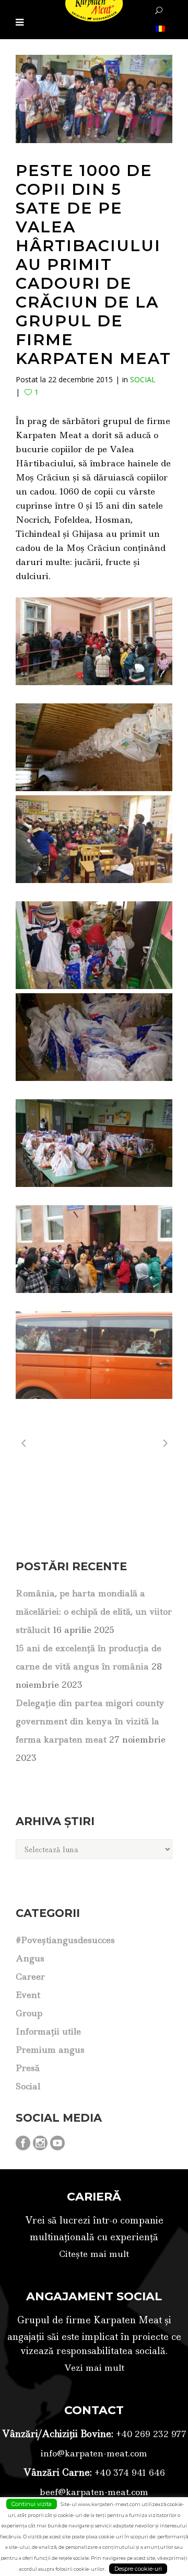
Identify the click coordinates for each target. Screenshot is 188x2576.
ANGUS (30, 1958)
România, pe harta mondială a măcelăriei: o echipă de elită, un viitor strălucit (94, 1612)
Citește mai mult (94, 2254)
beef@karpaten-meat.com (94, 2492)
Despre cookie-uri (138, 2569)
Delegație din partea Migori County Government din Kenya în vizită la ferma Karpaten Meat (90, 1721)
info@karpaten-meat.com (94, 2453)
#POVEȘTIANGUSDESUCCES (65, 1940)
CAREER (30, 1977)
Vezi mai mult (94, 2368)
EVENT (28, 1995)
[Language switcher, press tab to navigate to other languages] (159, 28)
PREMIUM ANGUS (50, 2050)
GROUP (29, 2013)
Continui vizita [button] (32, 2504)
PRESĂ (28, 2068)
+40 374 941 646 (128, 2473)
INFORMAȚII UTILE (48, 2031)
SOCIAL (143, 379)
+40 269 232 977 (150, 2434)
